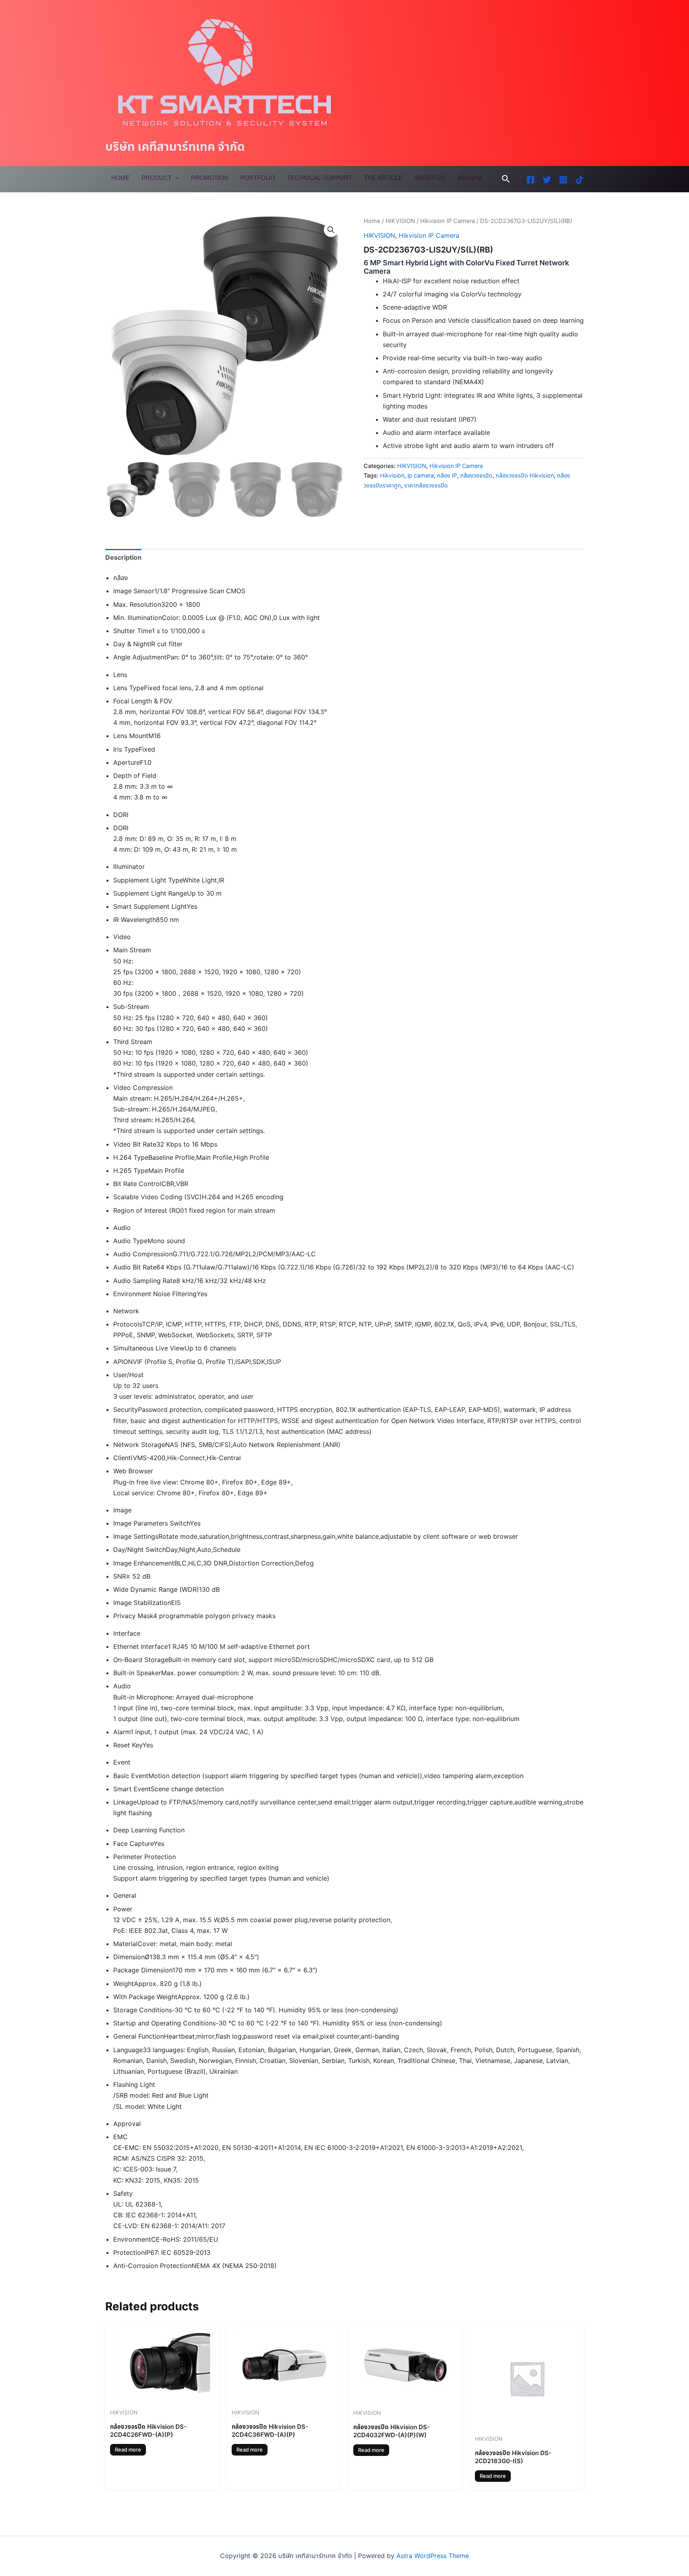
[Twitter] (547, 180)
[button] (506, 179)
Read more (128, 2450)
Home (120, 178)
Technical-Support (320, 178)
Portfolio (258, 178)
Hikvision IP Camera (448, 221)
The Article (383, 178)
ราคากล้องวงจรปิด (426, 485)
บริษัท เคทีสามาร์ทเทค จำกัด (175, 146)
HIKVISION (400, 221)
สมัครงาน (469, 178)
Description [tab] (123, 557)
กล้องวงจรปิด (476, 475)
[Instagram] (563, 180)
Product (157, 178)
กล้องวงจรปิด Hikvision (525, 475)
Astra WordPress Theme (433, 2556)
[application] (175, 178)
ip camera (421, 475)
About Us (430, 178)
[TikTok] (580, 180)
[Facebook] (531, 180)
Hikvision (392, 475)
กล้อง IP (447, 475)
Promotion (210, 178)
